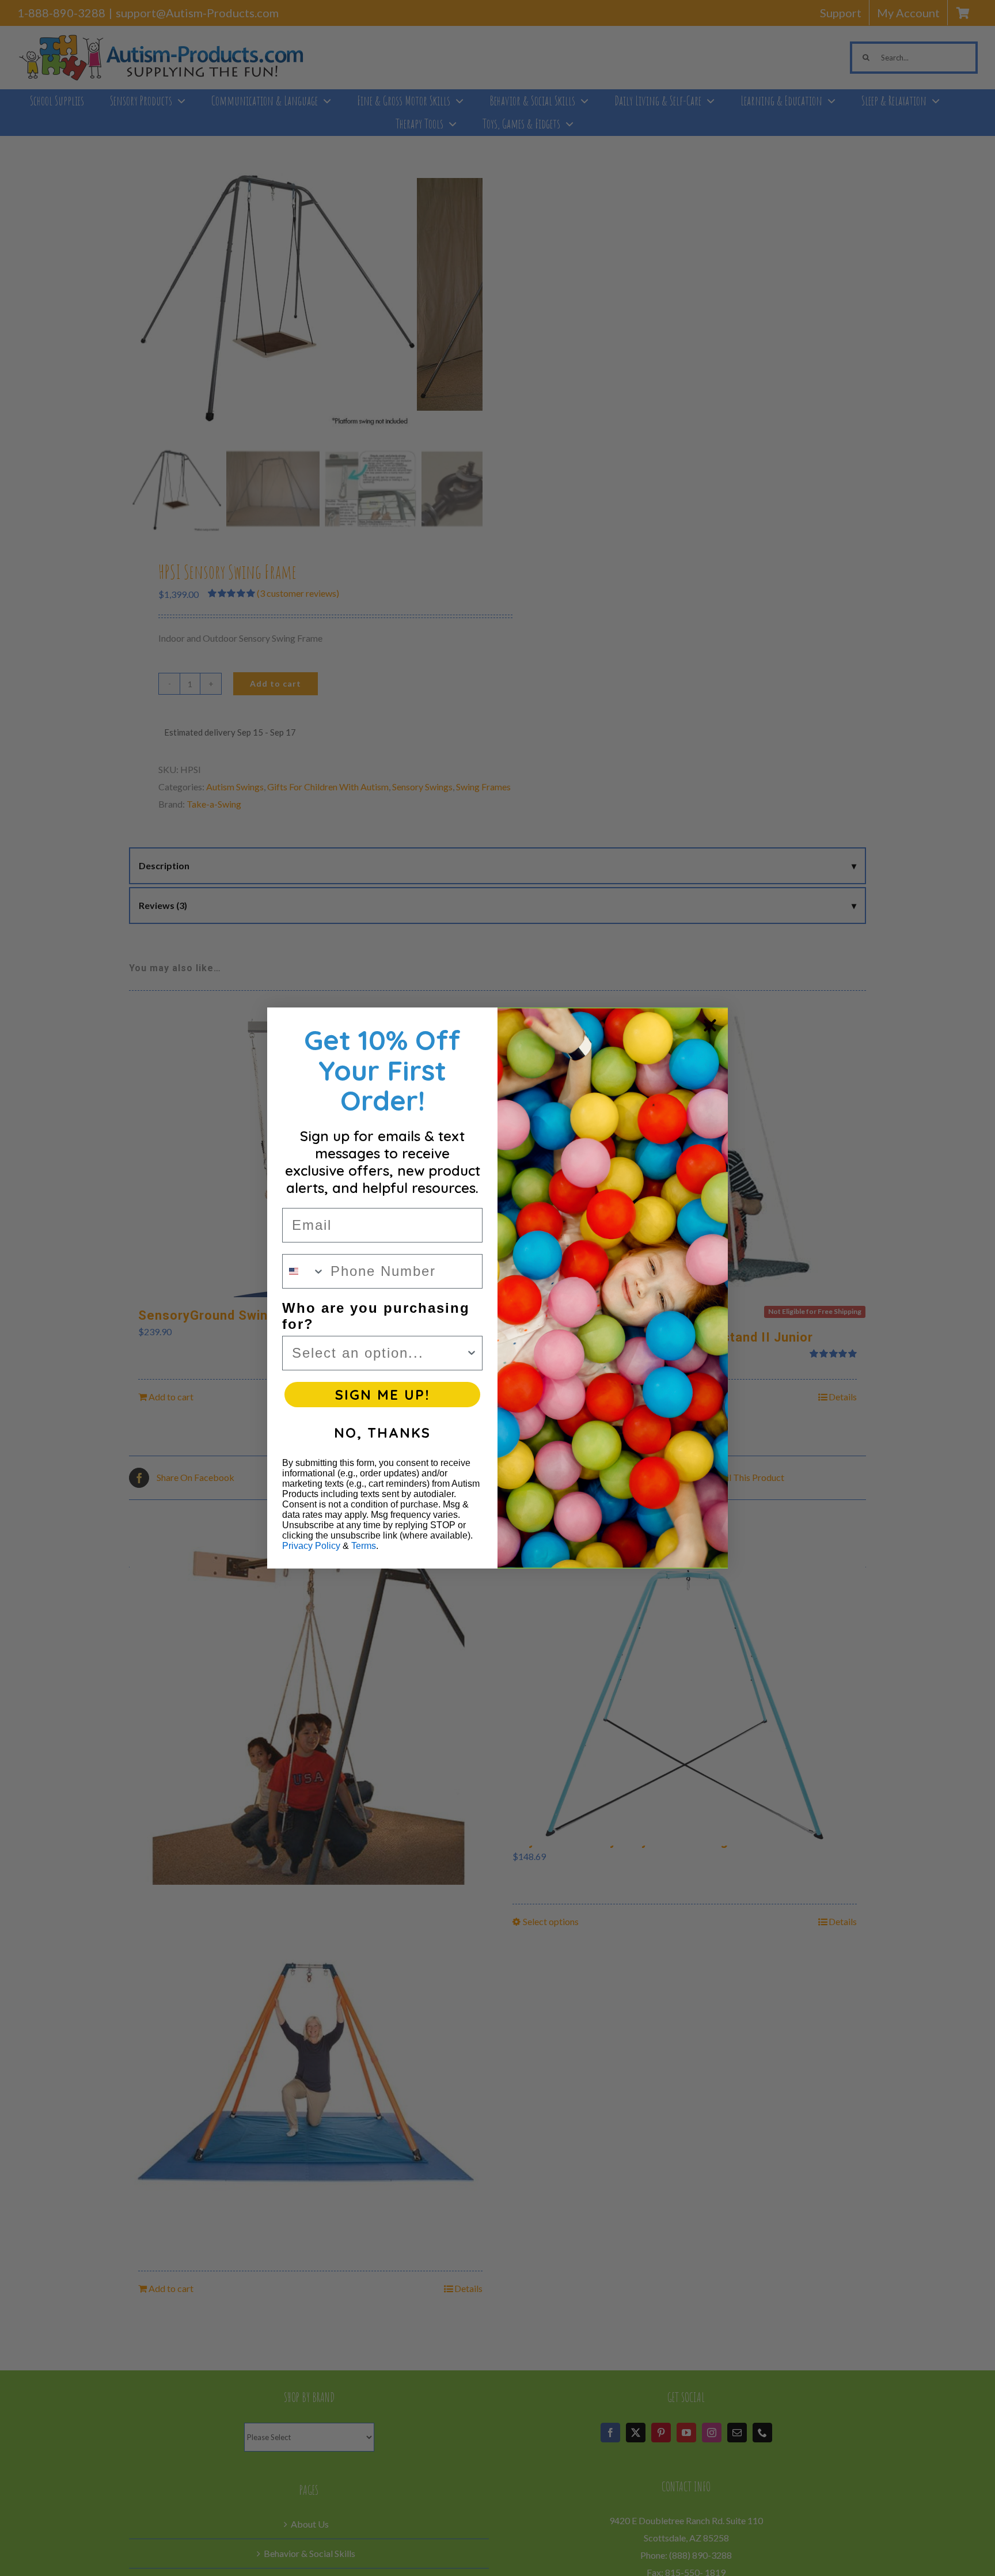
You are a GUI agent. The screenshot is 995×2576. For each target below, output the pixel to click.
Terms (364, 1546)
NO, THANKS (382, 1433)
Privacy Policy (311, 1546)
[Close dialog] (710, 1025)
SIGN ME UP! (382, 1395)
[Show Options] (472, 1353)
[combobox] (304, 1271)
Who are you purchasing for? (376, 1316)
